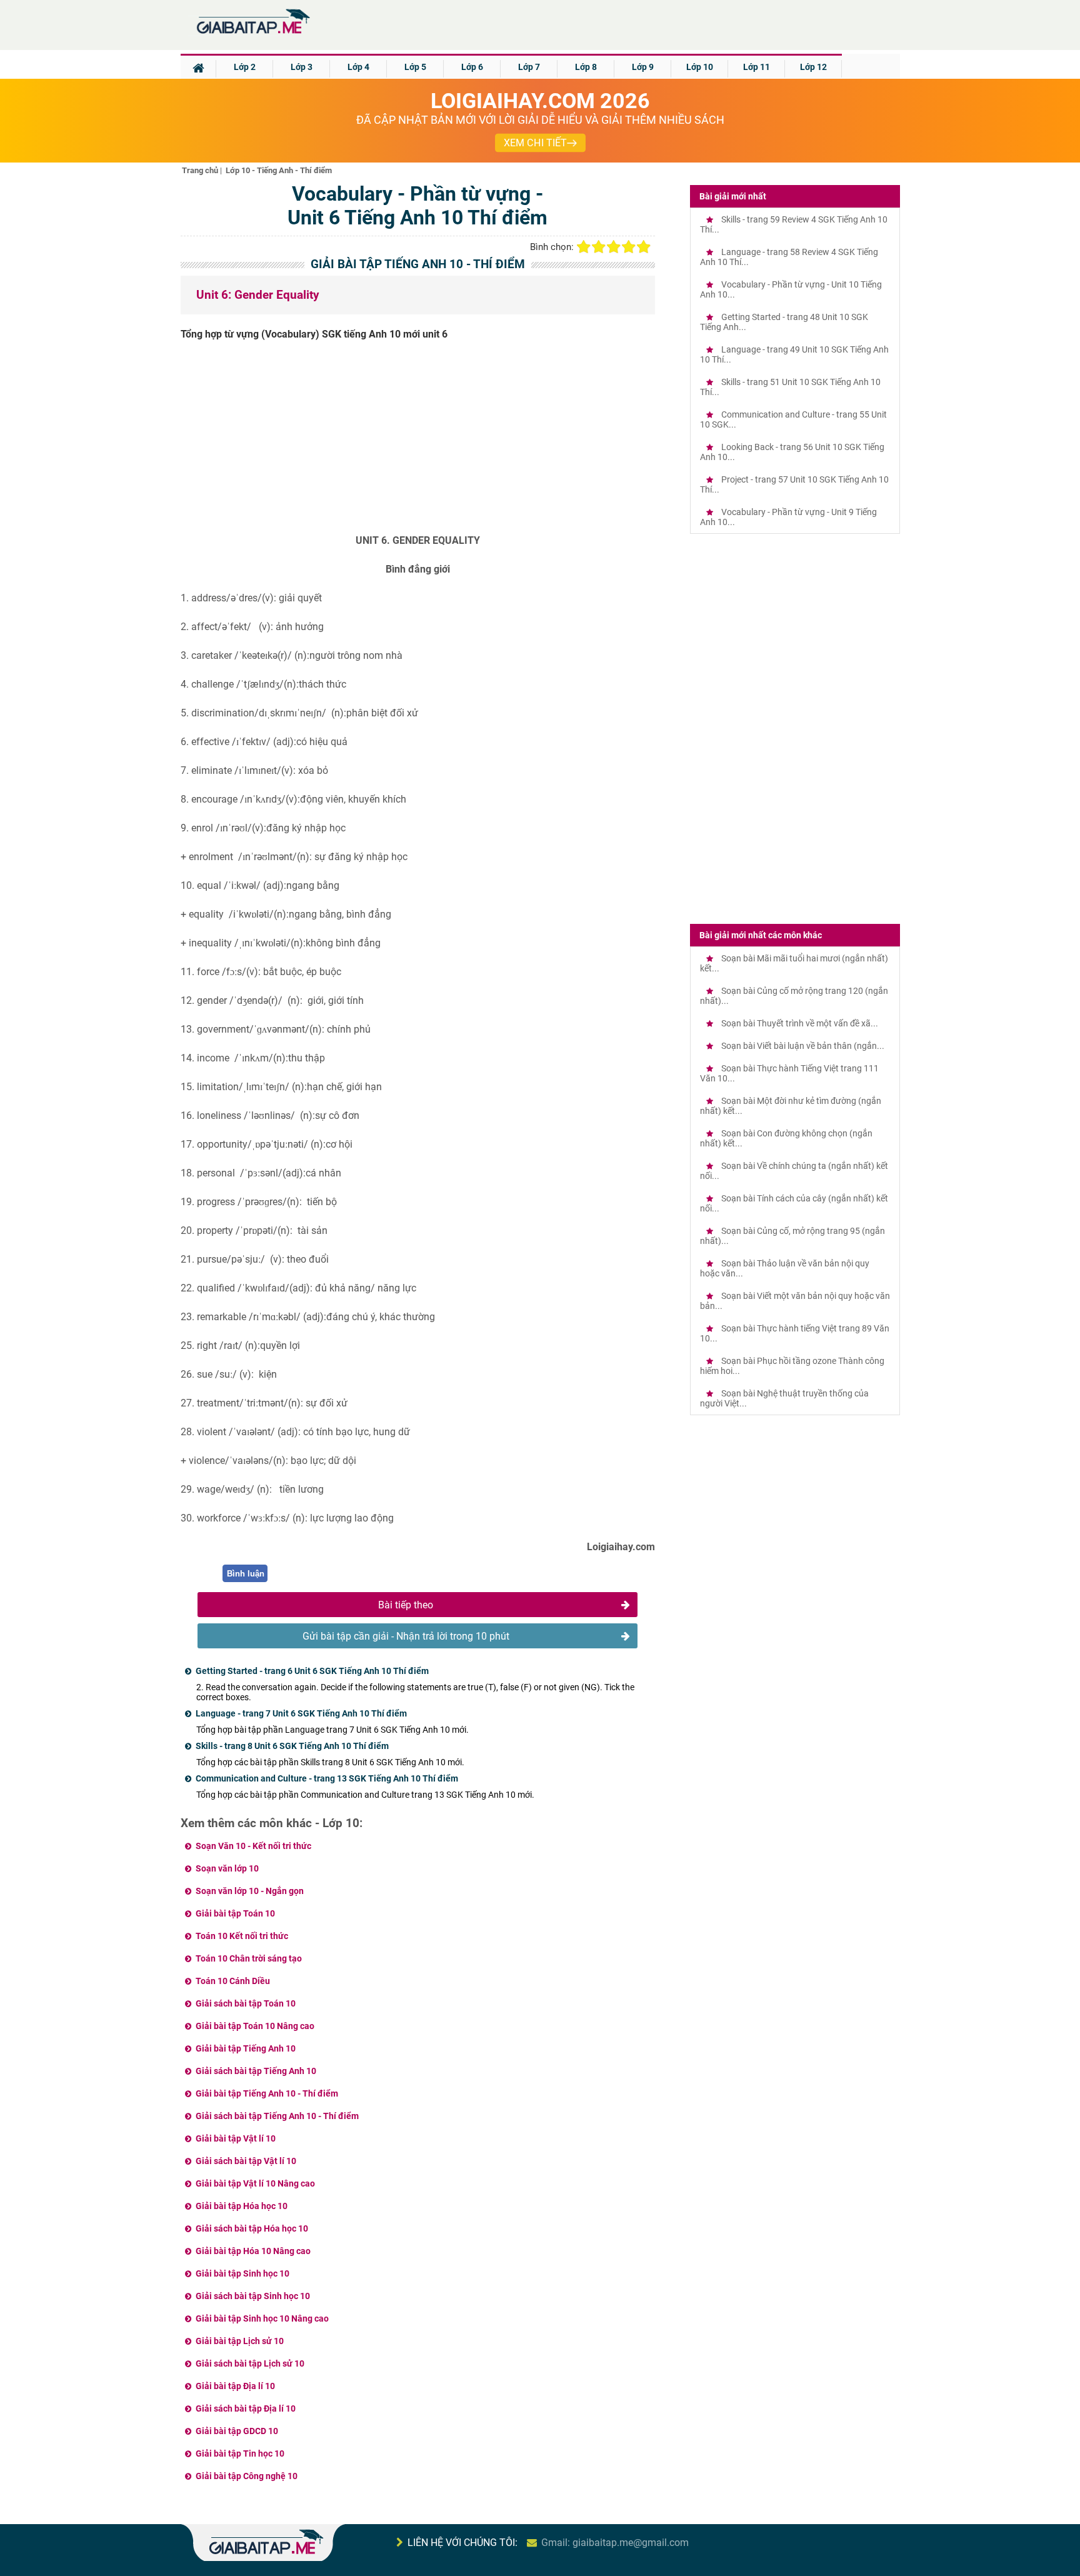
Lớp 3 (302, 67)
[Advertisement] (418, 442)
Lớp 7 (529, 67)
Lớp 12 (813, 67)
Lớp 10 (700, 67)
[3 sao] (614, 247)
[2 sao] (599, 247)
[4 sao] (629, 247)
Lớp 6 (472, 67)
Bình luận (246, 1574)
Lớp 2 (245, 67)
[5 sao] (644, 247)
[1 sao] (584, 247)
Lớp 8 (586, 67)
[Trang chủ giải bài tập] (252, 34)
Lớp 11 (757, 67)
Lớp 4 (358, 67)
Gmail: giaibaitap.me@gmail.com (615, 2543)
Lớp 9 (643, 67)
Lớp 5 (415, 67)
